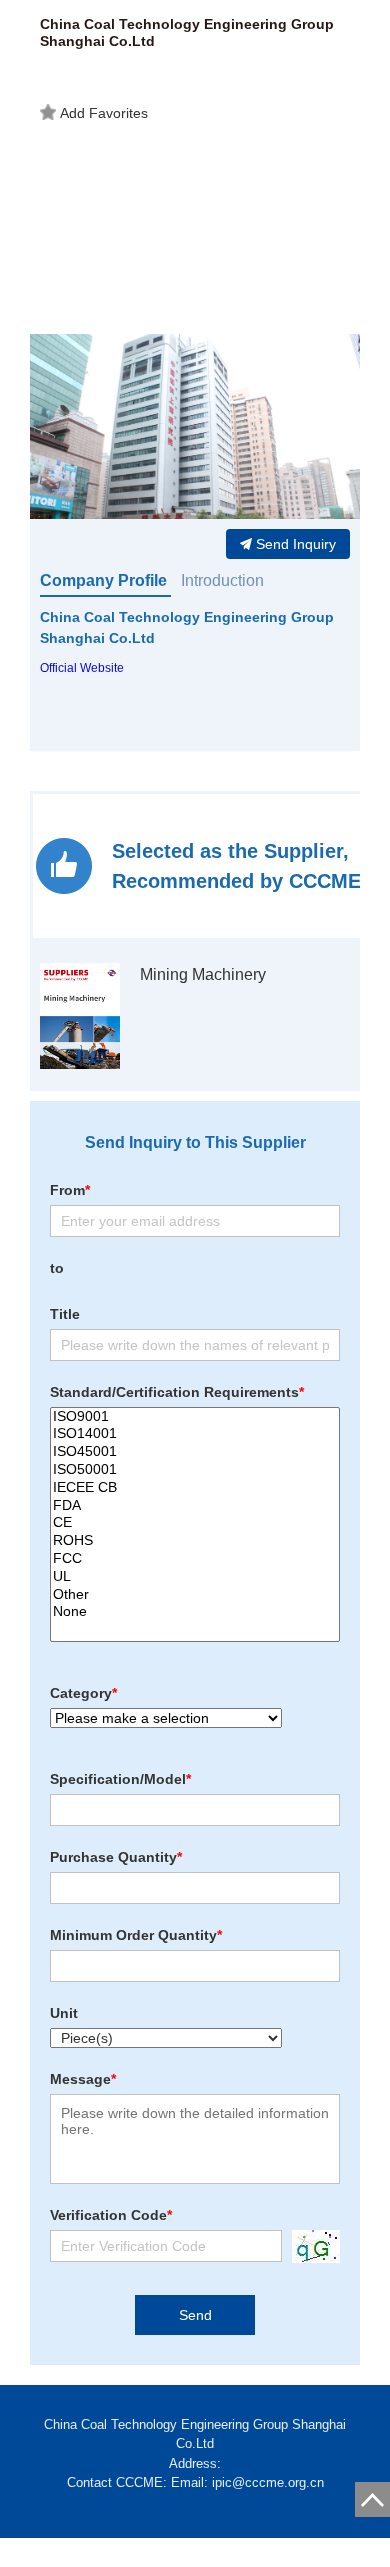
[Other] (195, 1595)
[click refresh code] (311, 2246)
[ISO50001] (195, 1470)
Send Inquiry (296, 544)
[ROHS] (195, 1541)
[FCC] (195, 1559)
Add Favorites (104, 113)
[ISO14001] (195, 1434)
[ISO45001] (195, 1452)
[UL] (195, 1577)
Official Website (82, 668)
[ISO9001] (195, 1417)
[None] (195, 1612)
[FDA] (195, 1506)
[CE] (195, 1523)
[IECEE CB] (195, 1488)
